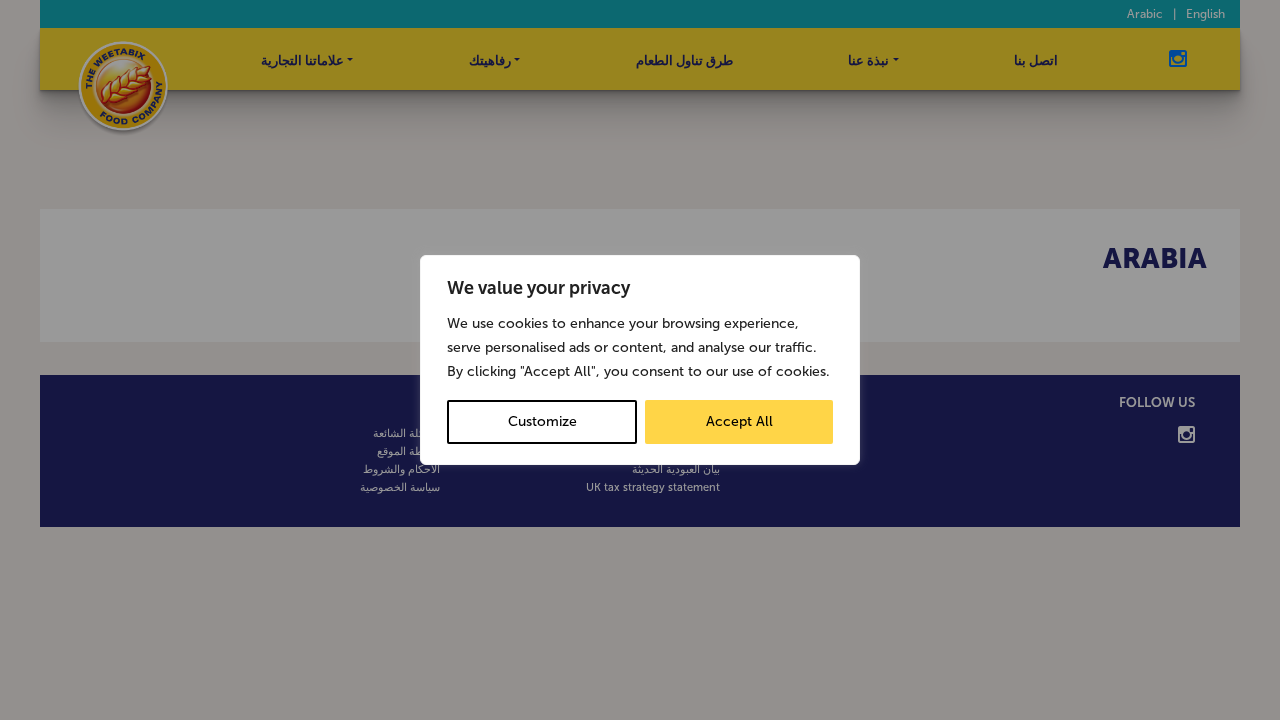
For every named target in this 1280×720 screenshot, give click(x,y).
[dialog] (640, 360)
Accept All (739, 421)
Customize (542, 421)
